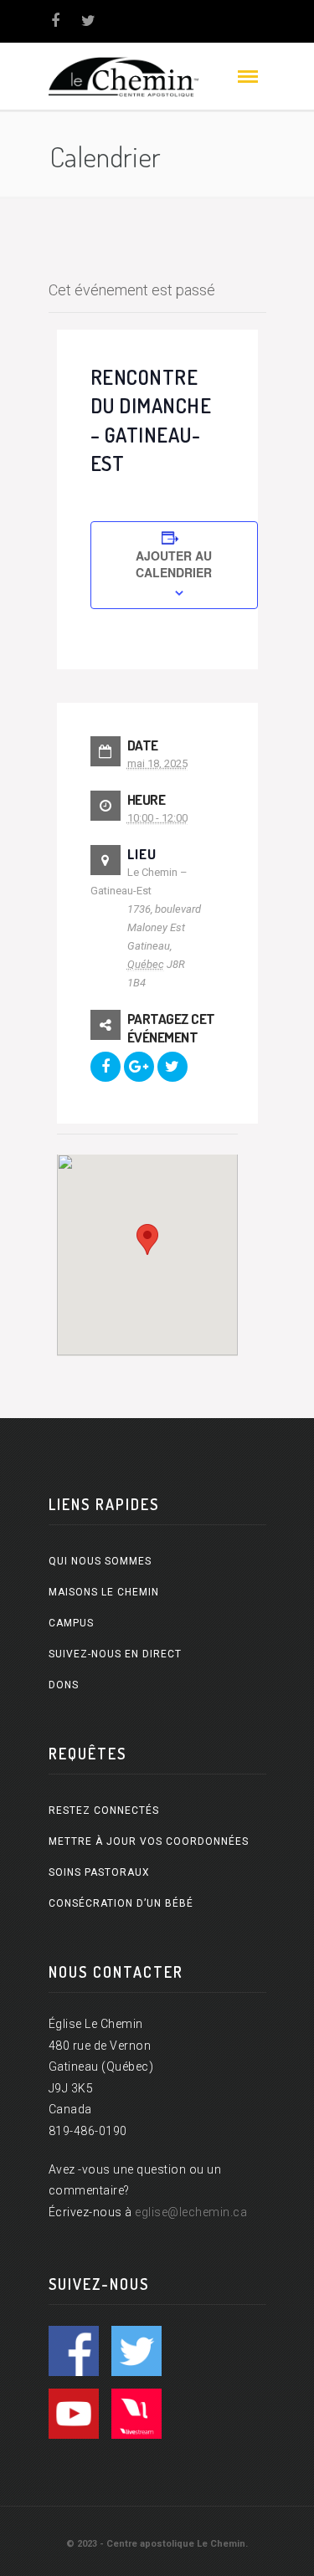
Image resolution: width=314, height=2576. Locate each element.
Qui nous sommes (100, 1561)
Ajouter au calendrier (174, 564)
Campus (71, 1623)
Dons (64, 1685)
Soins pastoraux (99, 1872)
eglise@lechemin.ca (191, 2212)
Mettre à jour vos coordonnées (149, 1841)
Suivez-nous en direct (115, 1654)
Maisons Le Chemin (104, 1592)
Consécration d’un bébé (121, 1903)
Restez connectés (104, 1810)
